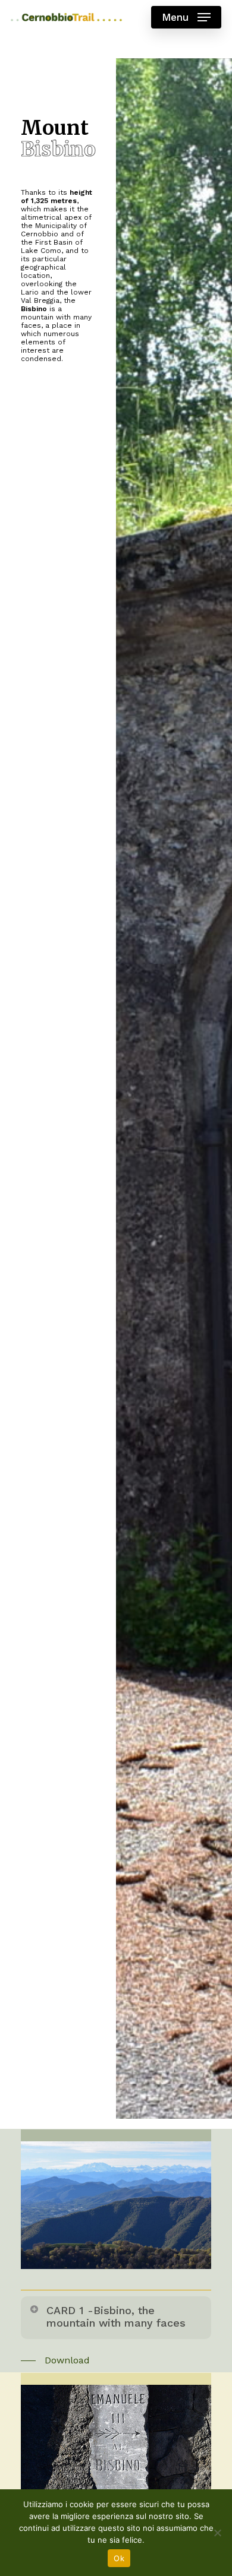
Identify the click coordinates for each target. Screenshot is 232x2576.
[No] (217, 2533)
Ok (119, 2558)
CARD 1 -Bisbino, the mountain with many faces (116, 2316)
